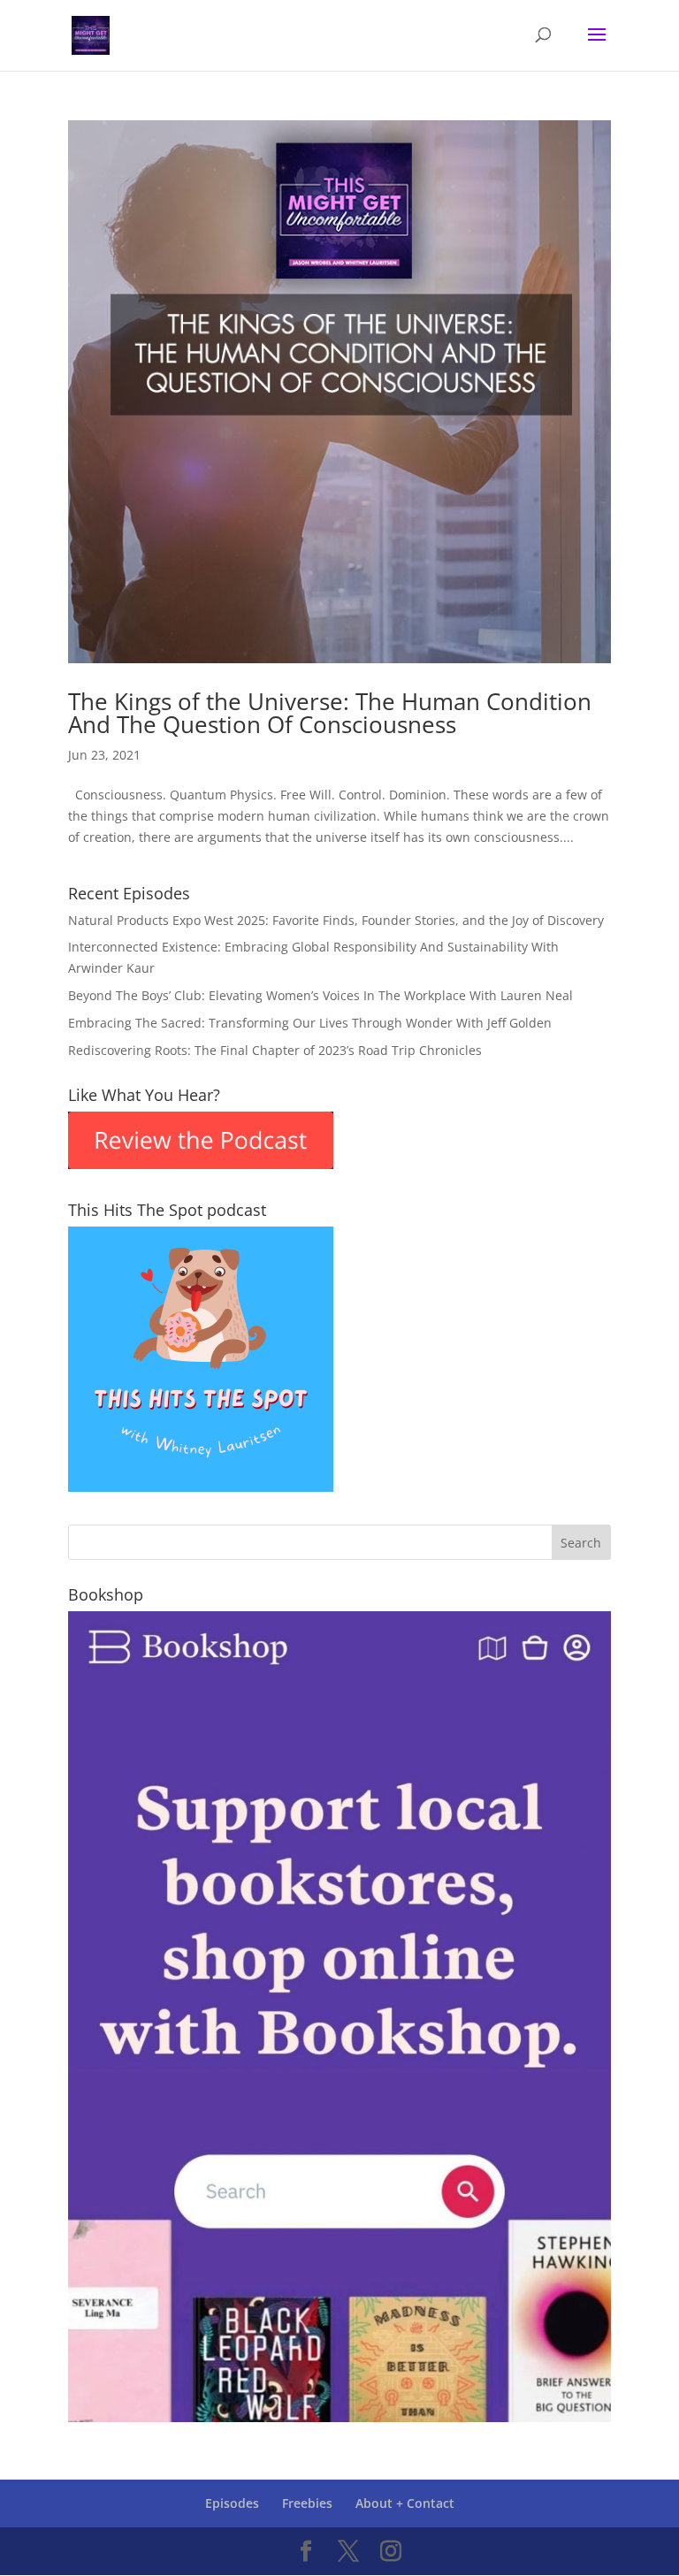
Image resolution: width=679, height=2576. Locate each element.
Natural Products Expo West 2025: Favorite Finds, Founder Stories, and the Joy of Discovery (336, 920)
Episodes (232, 2503)
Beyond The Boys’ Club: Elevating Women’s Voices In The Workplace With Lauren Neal (320, 995)
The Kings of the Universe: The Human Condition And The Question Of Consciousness (330, 713)
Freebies (307, 2503)
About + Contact (405, 2503)
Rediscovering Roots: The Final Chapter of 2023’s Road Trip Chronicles (275, 1050)
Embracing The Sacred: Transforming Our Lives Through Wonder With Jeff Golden (310, 1023)
